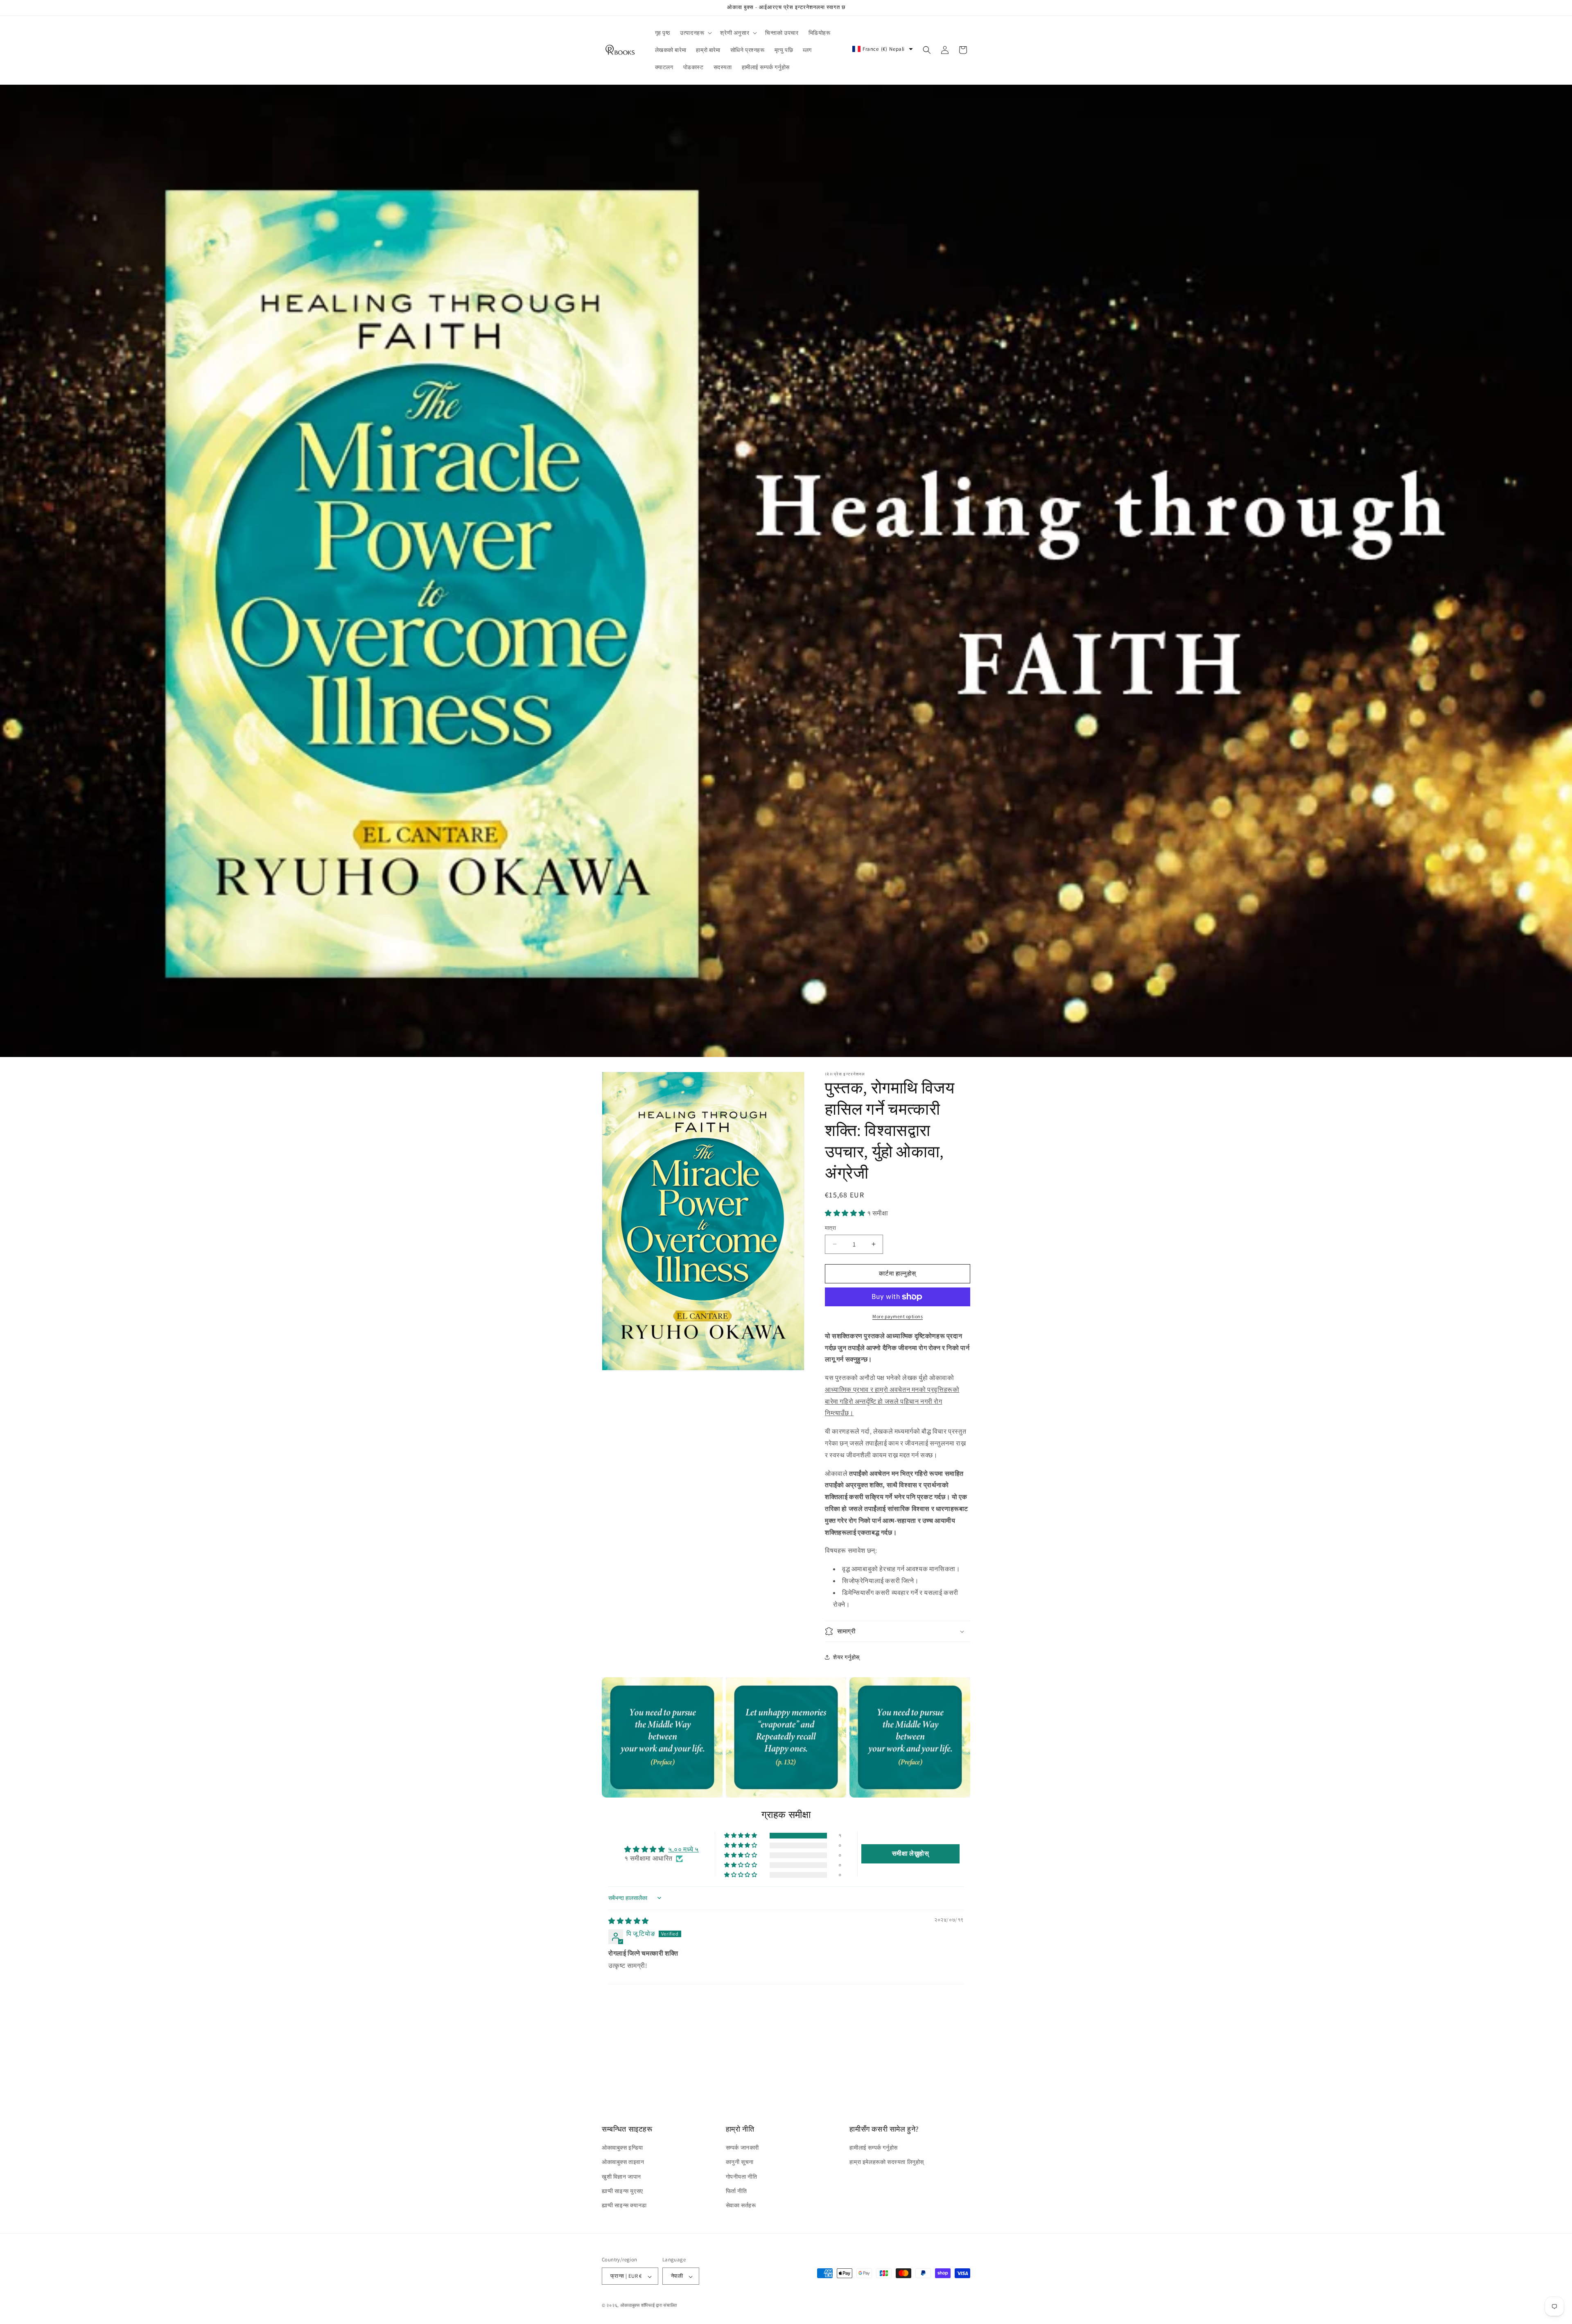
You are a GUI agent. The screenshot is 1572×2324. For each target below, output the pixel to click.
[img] (629, 1921)
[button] (695, 33)
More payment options (898, 1316)
